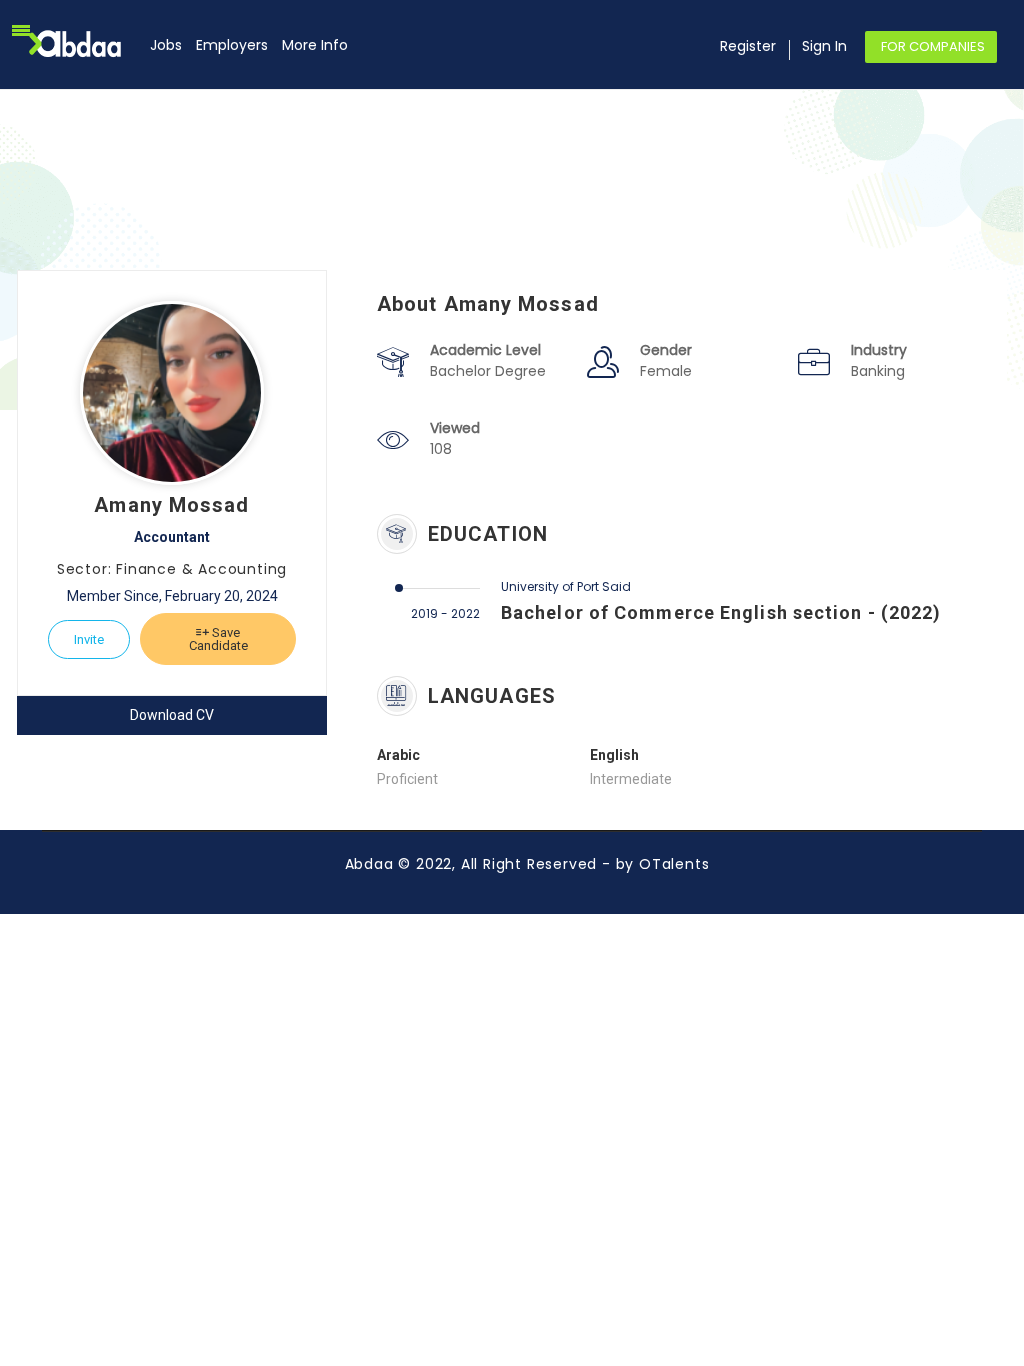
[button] (21, 30)
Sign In (824, 46)
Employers (232, 45)
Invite (89, 639)
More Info (315, 45)
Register (748, 46)
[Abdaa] (87, 43)
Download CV (172, 715)
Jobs (166, 45)
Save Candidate (218, 639)
